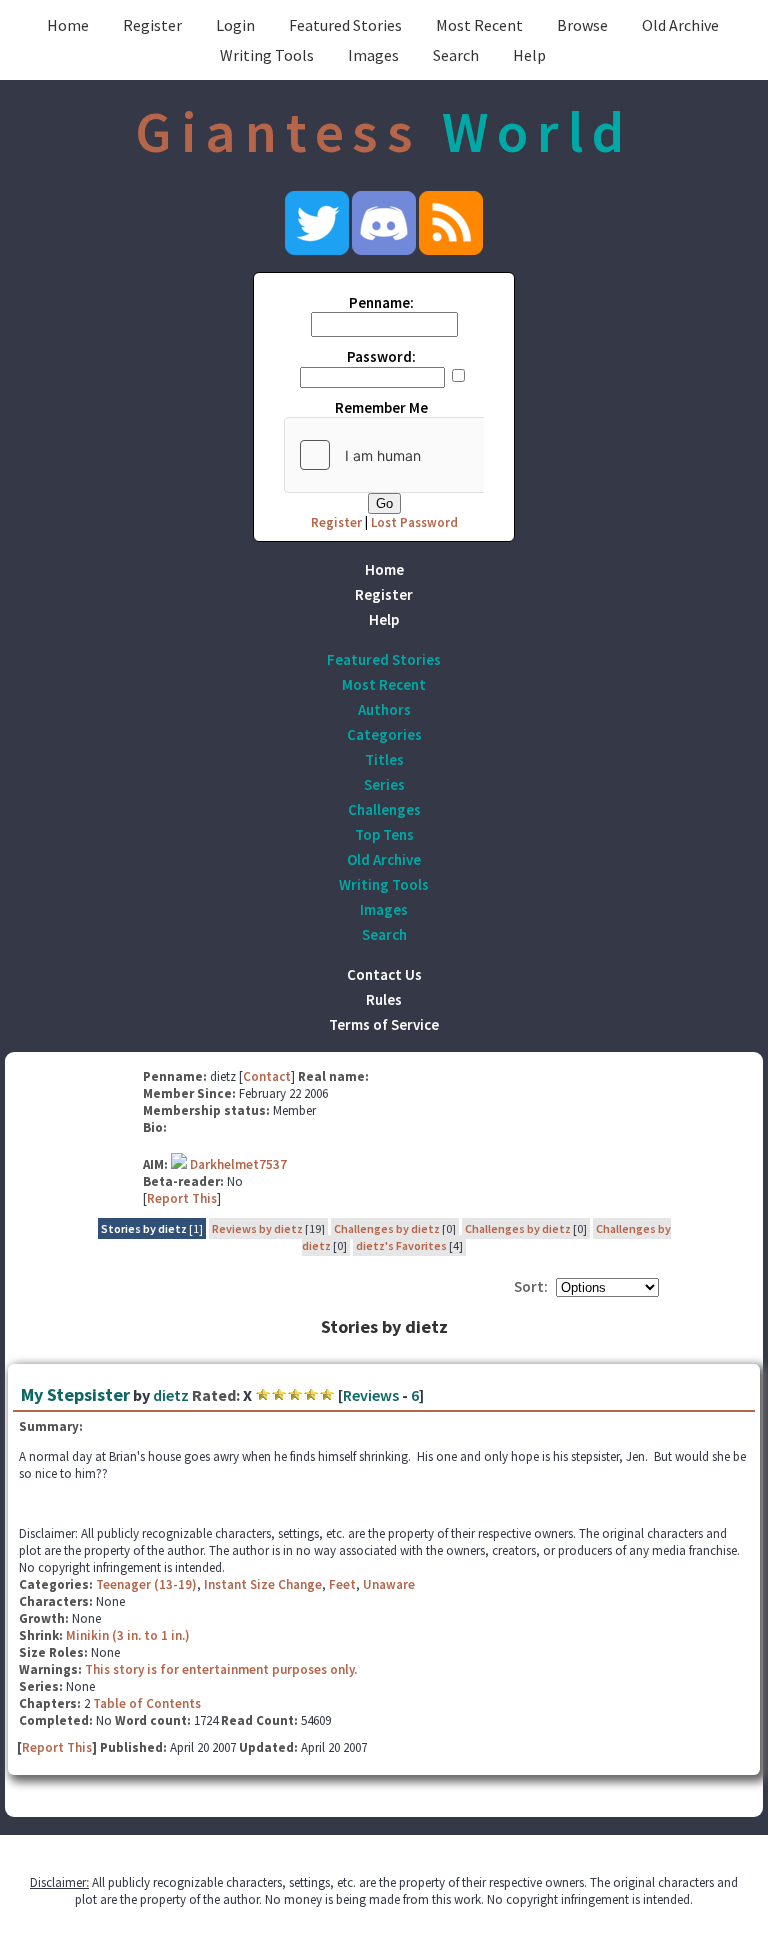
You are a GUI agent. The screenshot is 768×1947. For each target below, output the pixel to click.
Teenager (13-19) (146, 1584)
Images (373, 55)
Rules (384, 999)
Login (235, 25)
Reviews (371, 1395)
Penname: (381, 302)
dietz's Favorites (401, 1245)
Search (456, 55)
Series (384, 784)
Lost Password (414, 522)
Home (68, 25)
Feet (342, 1584)
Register (152, 25)
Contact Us (384, 974)
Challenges (384, 809)
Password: (381, 356)
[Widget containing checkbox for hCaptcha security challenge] (435, 455)
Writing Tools (267, 55)
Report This (182, 1198)
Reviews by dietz (257, 1228)
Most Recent (479, 25)
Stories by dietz (144, 1228)
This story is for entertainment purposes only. (221, 1669)
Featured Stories (345, 25)
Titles (384, 759)
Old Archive (680, 25)
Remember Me (381, 407)
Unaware (389, 1584)
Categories (384, 734)
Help (529, 55)
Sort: (531, 1286)
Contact (267, 1076)
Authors (384, 709)
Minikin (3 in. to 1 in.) (128, 1635)
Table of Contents (147, 1703)
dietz (171, 1395)
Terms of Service (384, 1024)
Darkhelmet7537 (238, 1164)
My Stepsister (75, 1394)
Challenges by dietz (387, 1228)
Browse (582, 25)
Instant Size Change (263, 1584)
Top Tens (384, 834)
